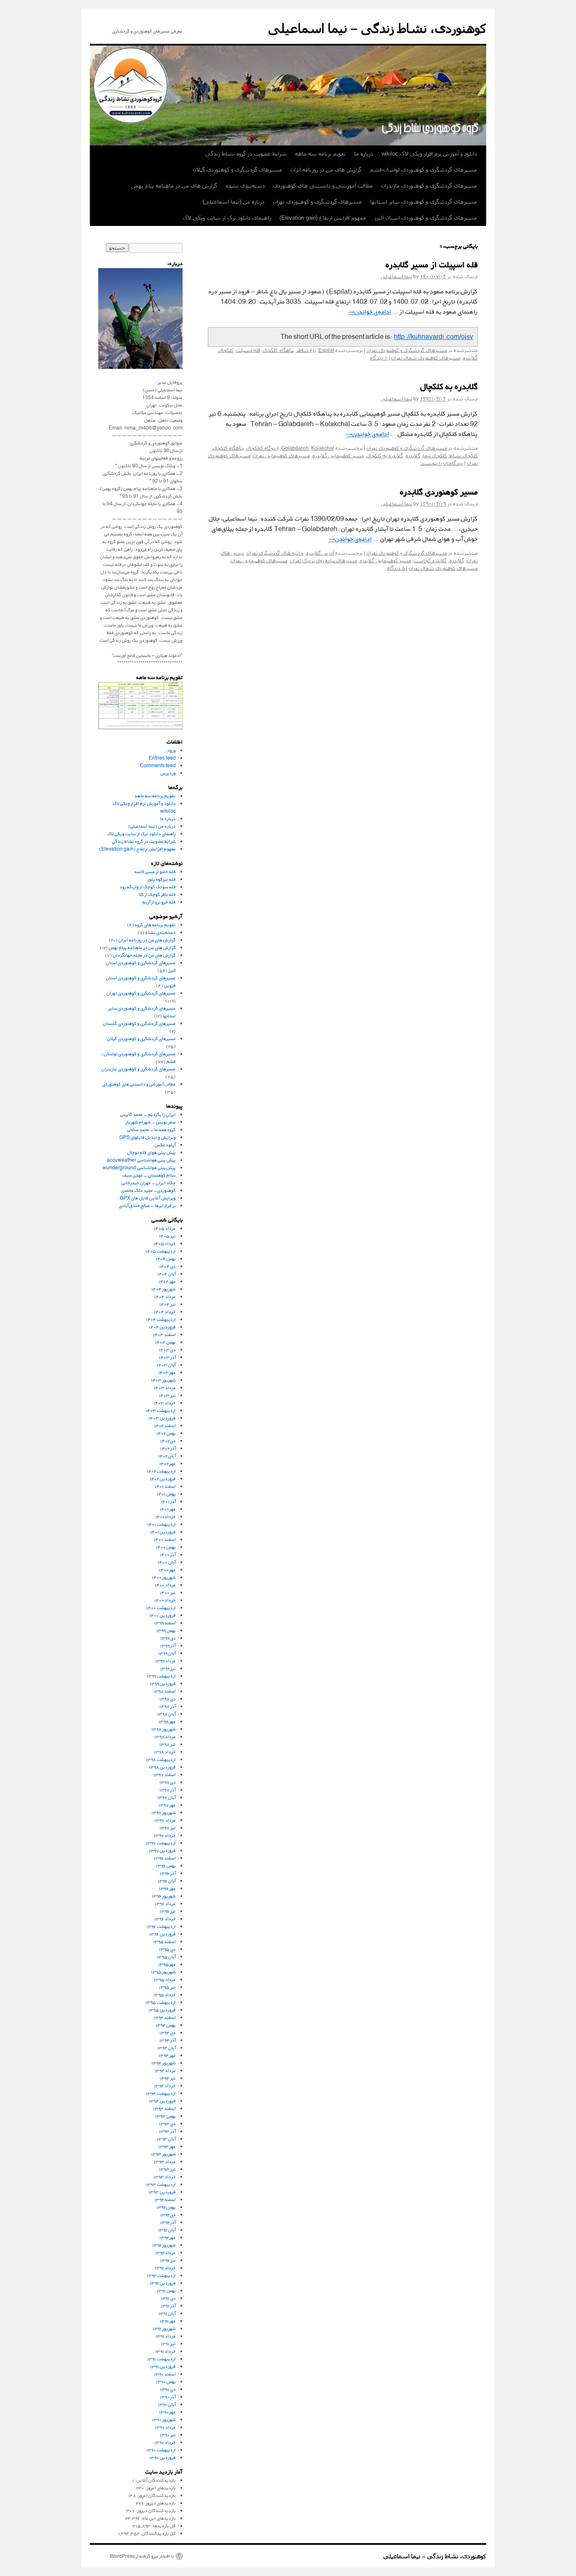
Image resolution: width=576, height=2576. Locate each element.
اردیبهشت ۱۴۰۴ (161, 1319)
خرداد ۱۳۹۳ (165, 2177)
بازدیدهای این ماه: (158, 2518)
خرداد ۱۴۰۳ (165, 1403)
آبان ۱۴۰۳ (166, 1365)
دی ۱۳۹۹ (168, 1638)
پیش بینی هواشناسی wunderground (139, 1167)
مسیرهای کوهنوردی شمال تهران (426, 358)
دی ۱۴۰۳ (167, 1350)
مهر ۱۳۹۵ (167, 1964)
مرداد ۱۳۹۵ (165, 1979)
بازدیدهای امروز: (160, 2488)
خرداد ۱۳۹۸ (165, 1752)
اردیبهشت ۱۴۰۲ (161, 1471)
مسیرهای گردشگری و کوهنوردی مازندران (429, 186)
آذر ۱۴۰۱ (168, 1501)
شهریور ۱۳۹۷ (164, 1812)
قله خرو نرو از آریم (159, 902)
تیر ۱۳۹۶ (168, 1911)
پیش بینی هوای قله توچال (152, 1152)
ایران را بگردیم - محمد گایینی (148, 1114)
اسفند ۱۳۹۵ (164, 1941)
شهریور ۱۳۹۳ (163, 2154)
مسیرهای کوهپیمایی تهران (281, 456)
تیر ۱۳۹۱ (168, 2344)
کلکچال (226, 350)
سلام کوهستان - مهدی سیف (149, 1175)
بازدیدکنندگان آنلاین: (155, 2480)
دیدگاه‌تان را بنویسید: (441, 463)
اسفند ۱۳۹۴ (165, 2017)
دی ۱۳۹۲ (168, 2215)
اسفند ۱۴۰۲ (165, 1425)
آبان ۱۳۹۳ (166, 2139)
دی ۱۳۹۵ (167, 1949)
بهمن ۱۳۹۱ (166, 2290)
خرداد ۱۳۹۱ (166, 2351)
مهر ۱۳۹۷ (167, 1805)
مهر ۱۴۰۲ (168, 1463)
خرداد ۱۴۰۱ (166, 1516)
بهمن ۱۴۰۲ (166, 1433)
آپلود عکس (165, 1145)
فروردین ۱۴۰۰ (163, 1615)
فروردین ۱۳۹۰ (163, 2457)
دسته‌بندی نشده (245, 186)
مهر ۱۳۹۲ (168, 2237)
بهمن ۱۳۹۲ (166, 2207)
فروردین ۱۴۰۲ (163, 1479)
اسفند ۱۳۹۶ (165, 1858)
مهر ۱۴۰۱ (168, 1509)
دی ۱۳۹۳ (167, 2123)
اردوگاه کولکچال (262, 448)
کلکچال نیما (435, 456)
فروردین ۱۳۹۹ (163, 1683)
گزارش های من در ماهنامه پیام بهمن (174, 186)
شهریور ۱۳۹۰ (164, 2419)
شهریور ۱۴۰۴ (164, 1289)
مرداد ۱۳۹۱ (166, 2336)
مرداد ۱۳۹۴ (165, 2070)
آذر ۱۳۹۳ (167, 2131)
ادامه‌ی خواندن (370, 312)
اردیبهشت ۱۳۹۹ (161, 1676)
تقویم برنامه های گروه (155, 925)
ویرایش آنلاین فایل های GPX (148, 1198)
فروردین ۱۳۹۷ (162, 1850)
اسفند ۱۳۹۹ (165, 1623)
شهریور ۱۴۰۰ (164, 1577)
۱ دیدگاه (379, 358)
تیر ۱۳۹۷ (168, 1828)
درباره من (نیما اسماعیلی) (233, 202)
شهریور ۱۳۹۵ (163, 1972)
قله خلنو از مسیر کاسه (155, 872)
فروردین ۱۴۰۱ (163, 1532)
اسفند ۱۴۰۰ (165, 1539)
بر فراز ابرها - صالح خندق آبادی (147, 1205)
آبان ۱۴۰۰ (167, 1562)
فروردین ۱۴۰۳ (162, 1418)
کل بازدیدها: (163, 2526)
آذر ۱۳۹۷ (168, 1790)
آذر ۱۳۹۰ (168, 2397)
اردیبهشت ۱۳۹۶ (161, 1926)
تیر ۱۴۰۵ (167, 1236)
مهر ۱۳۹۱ (168, 2321)
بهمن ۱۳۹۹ (166, 1630)
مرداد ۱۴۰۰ (165, 1585)
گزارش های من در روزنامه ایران (326, 170)
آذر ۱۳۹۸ (168, 1706)
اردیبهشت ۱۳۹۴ (161, 2093)
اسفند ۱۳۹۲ (165, 2199)
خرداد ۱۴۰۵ (165, 1243)
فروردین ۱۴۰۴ (162, 1327)
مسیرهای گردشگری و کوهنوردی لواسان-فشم (423, 170)
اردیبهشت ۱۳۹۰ (161, 2450)
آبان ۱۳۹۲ (167, 2230)
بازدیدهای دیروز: (160, 2503)
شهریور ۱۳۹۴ (164, 2063)
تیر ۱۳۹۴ (168, 2078)
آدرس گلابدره (320, 553)
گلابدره (470, 358)
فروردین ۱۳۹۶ (163, 1934)
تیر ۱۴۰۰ (168, 1592)
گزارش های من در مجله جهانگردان (144, 955)
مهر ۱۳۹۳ (167, 2146)
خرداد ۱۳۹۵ (165, 1994)
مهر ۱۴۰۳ (167, 1372)
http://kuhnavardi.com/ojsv (433, 337)
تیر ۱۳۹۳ (167, 2169)
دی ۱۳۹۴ (168, 2032)
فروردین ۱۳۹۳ (162, 2192)
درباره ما (364, 154)
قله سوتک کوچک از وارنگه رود (148, 887)
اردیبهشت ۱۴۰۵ (161, 1251)
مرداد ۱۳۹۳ (165, 2161)
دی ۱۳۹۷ (168, 1782)
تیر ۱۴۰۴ (168, 1304)
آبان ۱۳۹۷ (167, 1797)
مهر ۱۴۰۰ (167, 1570)
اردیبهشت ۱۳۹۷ (161, 1843)
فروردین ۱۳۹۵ (162, 2010)
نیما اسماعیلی (396, 277)
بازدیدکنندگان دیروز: (155, 2510)
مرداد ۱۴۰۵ (165, 1228)
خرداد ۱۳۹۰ (165, 2442)
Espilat (326, 350)
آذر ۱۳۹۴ (168, 2040)
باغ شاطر (306, 350)
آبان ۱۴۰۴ (167, 1274)
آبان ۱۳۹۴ (167, 2048)
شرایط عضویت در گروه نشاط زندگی (246, 154)
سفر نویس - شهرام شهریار (151, 1122)
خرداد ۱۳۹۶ (165, 1919)
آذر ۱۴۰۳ (167, 1357)
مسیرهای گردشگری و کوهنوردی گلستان (139, 1023)
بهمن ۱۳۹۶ (166, 1866)
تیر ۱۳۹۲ (168, 2260)
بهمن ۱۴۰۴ (166, 1258)
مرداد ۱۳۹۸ (165, 1737)
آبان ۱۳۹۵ (166, 1957)
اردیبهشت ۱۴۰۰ (161, 1608)
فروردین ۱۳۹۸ (162, 1767)
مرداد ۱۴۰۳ (165, 1387)
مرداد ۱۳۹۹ (166, 1661)
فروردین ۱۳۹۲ (163, 2283)
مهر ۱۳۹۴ (167, 2055)
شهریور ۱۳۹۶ (164, 1896)
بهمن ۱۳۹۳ (166, 2116)
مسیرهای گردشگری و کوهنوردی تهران (317, 202)
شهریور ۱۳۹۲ (164, 2245)
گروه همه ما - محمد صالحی (151, 1130)
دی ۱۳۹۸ (168, 1699)
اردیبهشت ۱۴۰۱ (161, 1524)
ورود (172, 750)
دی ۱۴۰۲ (168, 1441)
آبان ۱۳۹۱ (167, 2313)
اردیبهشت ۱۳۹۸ (161, 1759)
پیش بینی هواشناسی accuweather (141, 1160)
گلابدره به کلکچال (449, 388)
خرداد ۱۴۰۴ (165, 1312)
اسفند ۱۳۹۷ (165, 1774)
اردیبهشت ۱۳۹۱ (161, 2359)
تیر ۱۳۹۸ (168, 1744)
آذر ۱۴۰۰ (168, 1554)
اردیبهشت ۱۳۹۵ (161, 2002)
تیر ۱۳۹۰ (168, 2435)
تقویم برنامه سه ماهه (320, 154)
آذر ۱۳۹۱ (168, 2306)
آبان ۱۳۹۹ (167, 1653)
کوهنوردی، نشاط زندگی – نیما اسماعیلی (377, 28)
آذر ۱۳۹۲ (168, 2222)
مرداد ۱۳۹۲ (166, 2252)
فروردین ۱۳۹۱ (163, 2366)
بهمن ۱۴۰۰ (166, 1547)
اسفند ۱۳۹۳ (164, 2108)
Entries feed (162, 758)
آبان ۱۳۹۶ (167, 1881)
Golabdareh (295, 448)
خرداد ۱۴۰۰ (165, 1600)
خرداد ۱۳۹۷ (165, 1835)
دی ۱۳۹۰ (168, 2389)
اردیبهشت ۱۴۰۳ (161, 1410)
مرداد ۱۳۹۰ (165, 2427)
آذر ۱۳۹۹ (168, 1645)
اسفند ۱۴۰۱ (165, 1486)
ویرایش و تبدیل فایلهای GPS (148, 1137)
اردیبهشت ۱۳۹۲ (161, 2275)
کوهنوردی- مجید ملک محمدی (148, 1190)
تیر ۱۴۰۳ (167, 1395)
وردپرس (168, 773)
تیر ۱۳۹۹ (168, 1668)
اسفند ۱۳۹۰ (165, 2374)
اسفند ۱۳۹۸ (165, 1691)
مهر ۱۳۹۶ (167, 1888)
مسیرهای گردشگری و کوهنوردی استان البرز (426, 218)
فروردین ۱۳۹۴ (162, 2101)
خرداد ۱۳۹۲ (165, 2268)
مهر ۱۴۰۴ (167, 1281)
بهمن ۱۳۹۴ (166, 2025)
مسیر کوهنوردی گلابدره (439, 493)
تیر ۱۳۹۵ (167, 1987)
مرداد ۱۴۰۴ (165, 1296)
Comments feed (158, 765)
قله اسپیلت (248, 350)
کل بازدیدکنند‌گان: (157, 2533)
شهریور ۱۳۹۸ (164, 1729)
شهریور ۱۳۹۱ (164, 2328)
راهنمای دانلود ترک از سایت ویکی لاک (227, 218)
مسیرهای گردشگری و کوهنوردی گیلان (237, 170)
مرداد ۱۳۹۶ (165, 1903)
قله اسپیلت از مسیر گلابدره (432, 266)
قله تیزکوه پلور (162, 879)
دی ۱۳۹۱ (168, 2298)
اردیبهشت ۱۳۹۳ (161, 2184)
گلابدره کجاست (430, 561)
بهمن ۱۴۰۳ (166, 1342)
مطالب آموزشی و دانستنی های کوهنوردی (323, 186)
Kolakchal (323, 448)
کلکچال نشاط (464, 456)
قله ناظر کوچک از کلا (157, 894)
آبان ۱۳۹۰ (167, 2404)
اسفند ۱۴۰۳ (164, 1334)
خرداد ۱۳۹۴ (165, 2086)
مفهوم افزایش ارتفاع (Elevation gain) (323, 218)
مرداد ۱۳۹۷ (165, 1820)
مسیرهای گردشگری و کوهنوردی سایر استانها (424, 202)
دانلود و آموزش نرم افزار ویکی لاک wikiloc (429, 154)
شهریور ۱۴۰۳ (163, 1380)
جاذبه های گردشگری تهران (275, 553)
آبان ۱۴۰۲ (167, 1456)
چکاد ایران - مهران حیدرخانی (149, 1183)
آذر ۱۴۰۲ (168, 1448)
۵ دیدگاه (396, 568)
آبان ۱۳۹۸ (167, 1714)
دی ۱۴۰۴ (168, 1266)
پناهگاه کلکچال (278, 350)
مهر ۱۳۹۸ (167, 1721)
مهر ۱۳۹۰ (167, 2412)
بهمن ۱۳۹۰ (166, 2381)
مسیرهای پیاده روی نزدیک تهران (324, 561)
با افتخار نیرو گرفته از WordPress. (141, 2556)
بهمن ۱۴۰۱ (166, 1494)
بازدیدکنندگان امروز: (156, 2495)
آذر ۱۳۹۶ (168, 1873)
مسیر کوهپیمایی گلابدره (338, 456)
